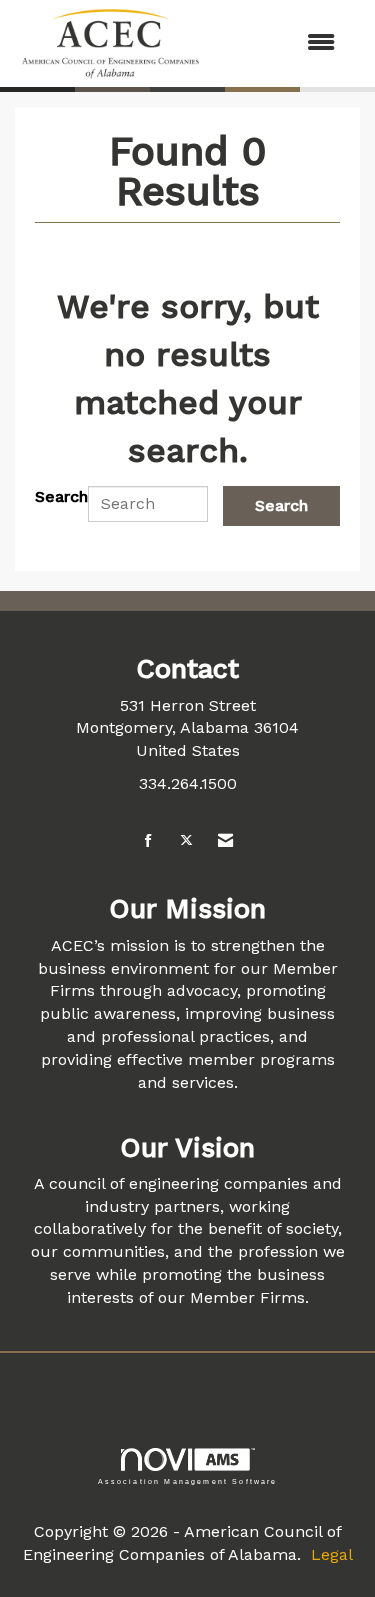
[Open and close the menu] (280, 43)
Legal (332, 1554)
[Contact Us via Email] (225, 841)
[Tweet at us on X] (186, 841)
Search (61, 496)
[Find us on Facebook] (148, 841)
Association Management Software (188, 1481)
